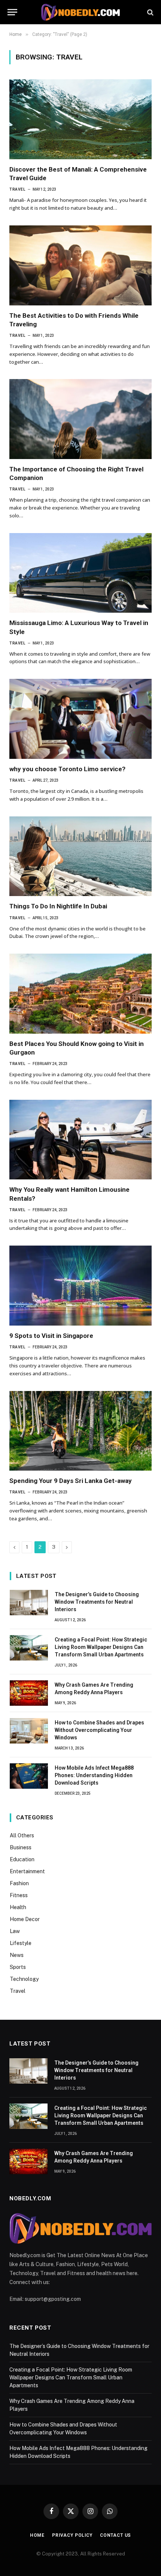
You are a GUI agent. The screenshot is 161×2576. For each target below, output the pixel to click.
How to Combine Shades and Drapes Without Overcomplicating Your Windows (99, 1730)
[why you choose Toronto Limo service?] (80, 719)
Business (21, 1847)
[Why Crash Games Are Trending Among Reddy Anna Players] (29, 1693)
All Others (22, 1835)
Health (18, 1907)
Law (15, 1931)
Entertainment (27, 1871)
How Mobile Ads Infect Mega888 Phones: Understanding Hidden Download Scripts (94, 1775)
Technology (24, 1979)
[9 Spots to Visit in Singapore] (80, 1286)
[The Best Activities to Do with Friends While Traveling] (80, 265)
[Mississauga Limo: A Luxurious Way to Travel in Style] (80, 573)
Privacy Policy (72, 2535)
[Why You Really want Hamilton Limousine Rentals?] (80, 1140)
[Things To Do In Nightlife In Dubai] (80, 856)
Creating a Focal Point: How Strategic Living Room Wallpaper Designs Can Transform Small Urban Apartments (101, 1647)
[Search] (150, 12)
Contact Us (116, 2535)
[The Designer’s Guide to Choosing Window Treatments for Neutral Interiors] (29, 1603)
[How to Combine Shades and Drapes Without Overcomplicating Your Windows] (29, 1731)
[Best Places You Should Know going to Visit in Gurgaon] (80, 994)
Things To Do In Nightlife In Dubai (58, 906)
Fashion (19, 1883)
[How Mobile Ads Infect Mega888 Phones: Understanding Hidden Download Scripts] (29, 1776)
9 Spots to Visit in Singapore (51, 1336)
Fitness (19, 1895)
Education (22, 1859)
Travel (18, 1991)
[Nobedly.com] (80, 12)
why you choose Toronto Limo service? (67, 769)
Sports (18, 1967)
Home (37, 2535)
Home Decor (25, 1919)
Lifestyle (21, 1943)
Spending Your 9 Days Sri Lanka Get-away (71, 1481)
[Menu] (12, 12)
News (17, 1955)
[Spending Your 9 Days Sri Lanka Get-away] (80, 1431)
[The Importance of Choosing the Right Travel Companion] (80, 419)
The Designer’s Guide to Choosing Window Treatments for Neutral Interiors (97, 1602)
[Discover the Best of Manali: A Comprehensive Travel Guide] (80, 119)
